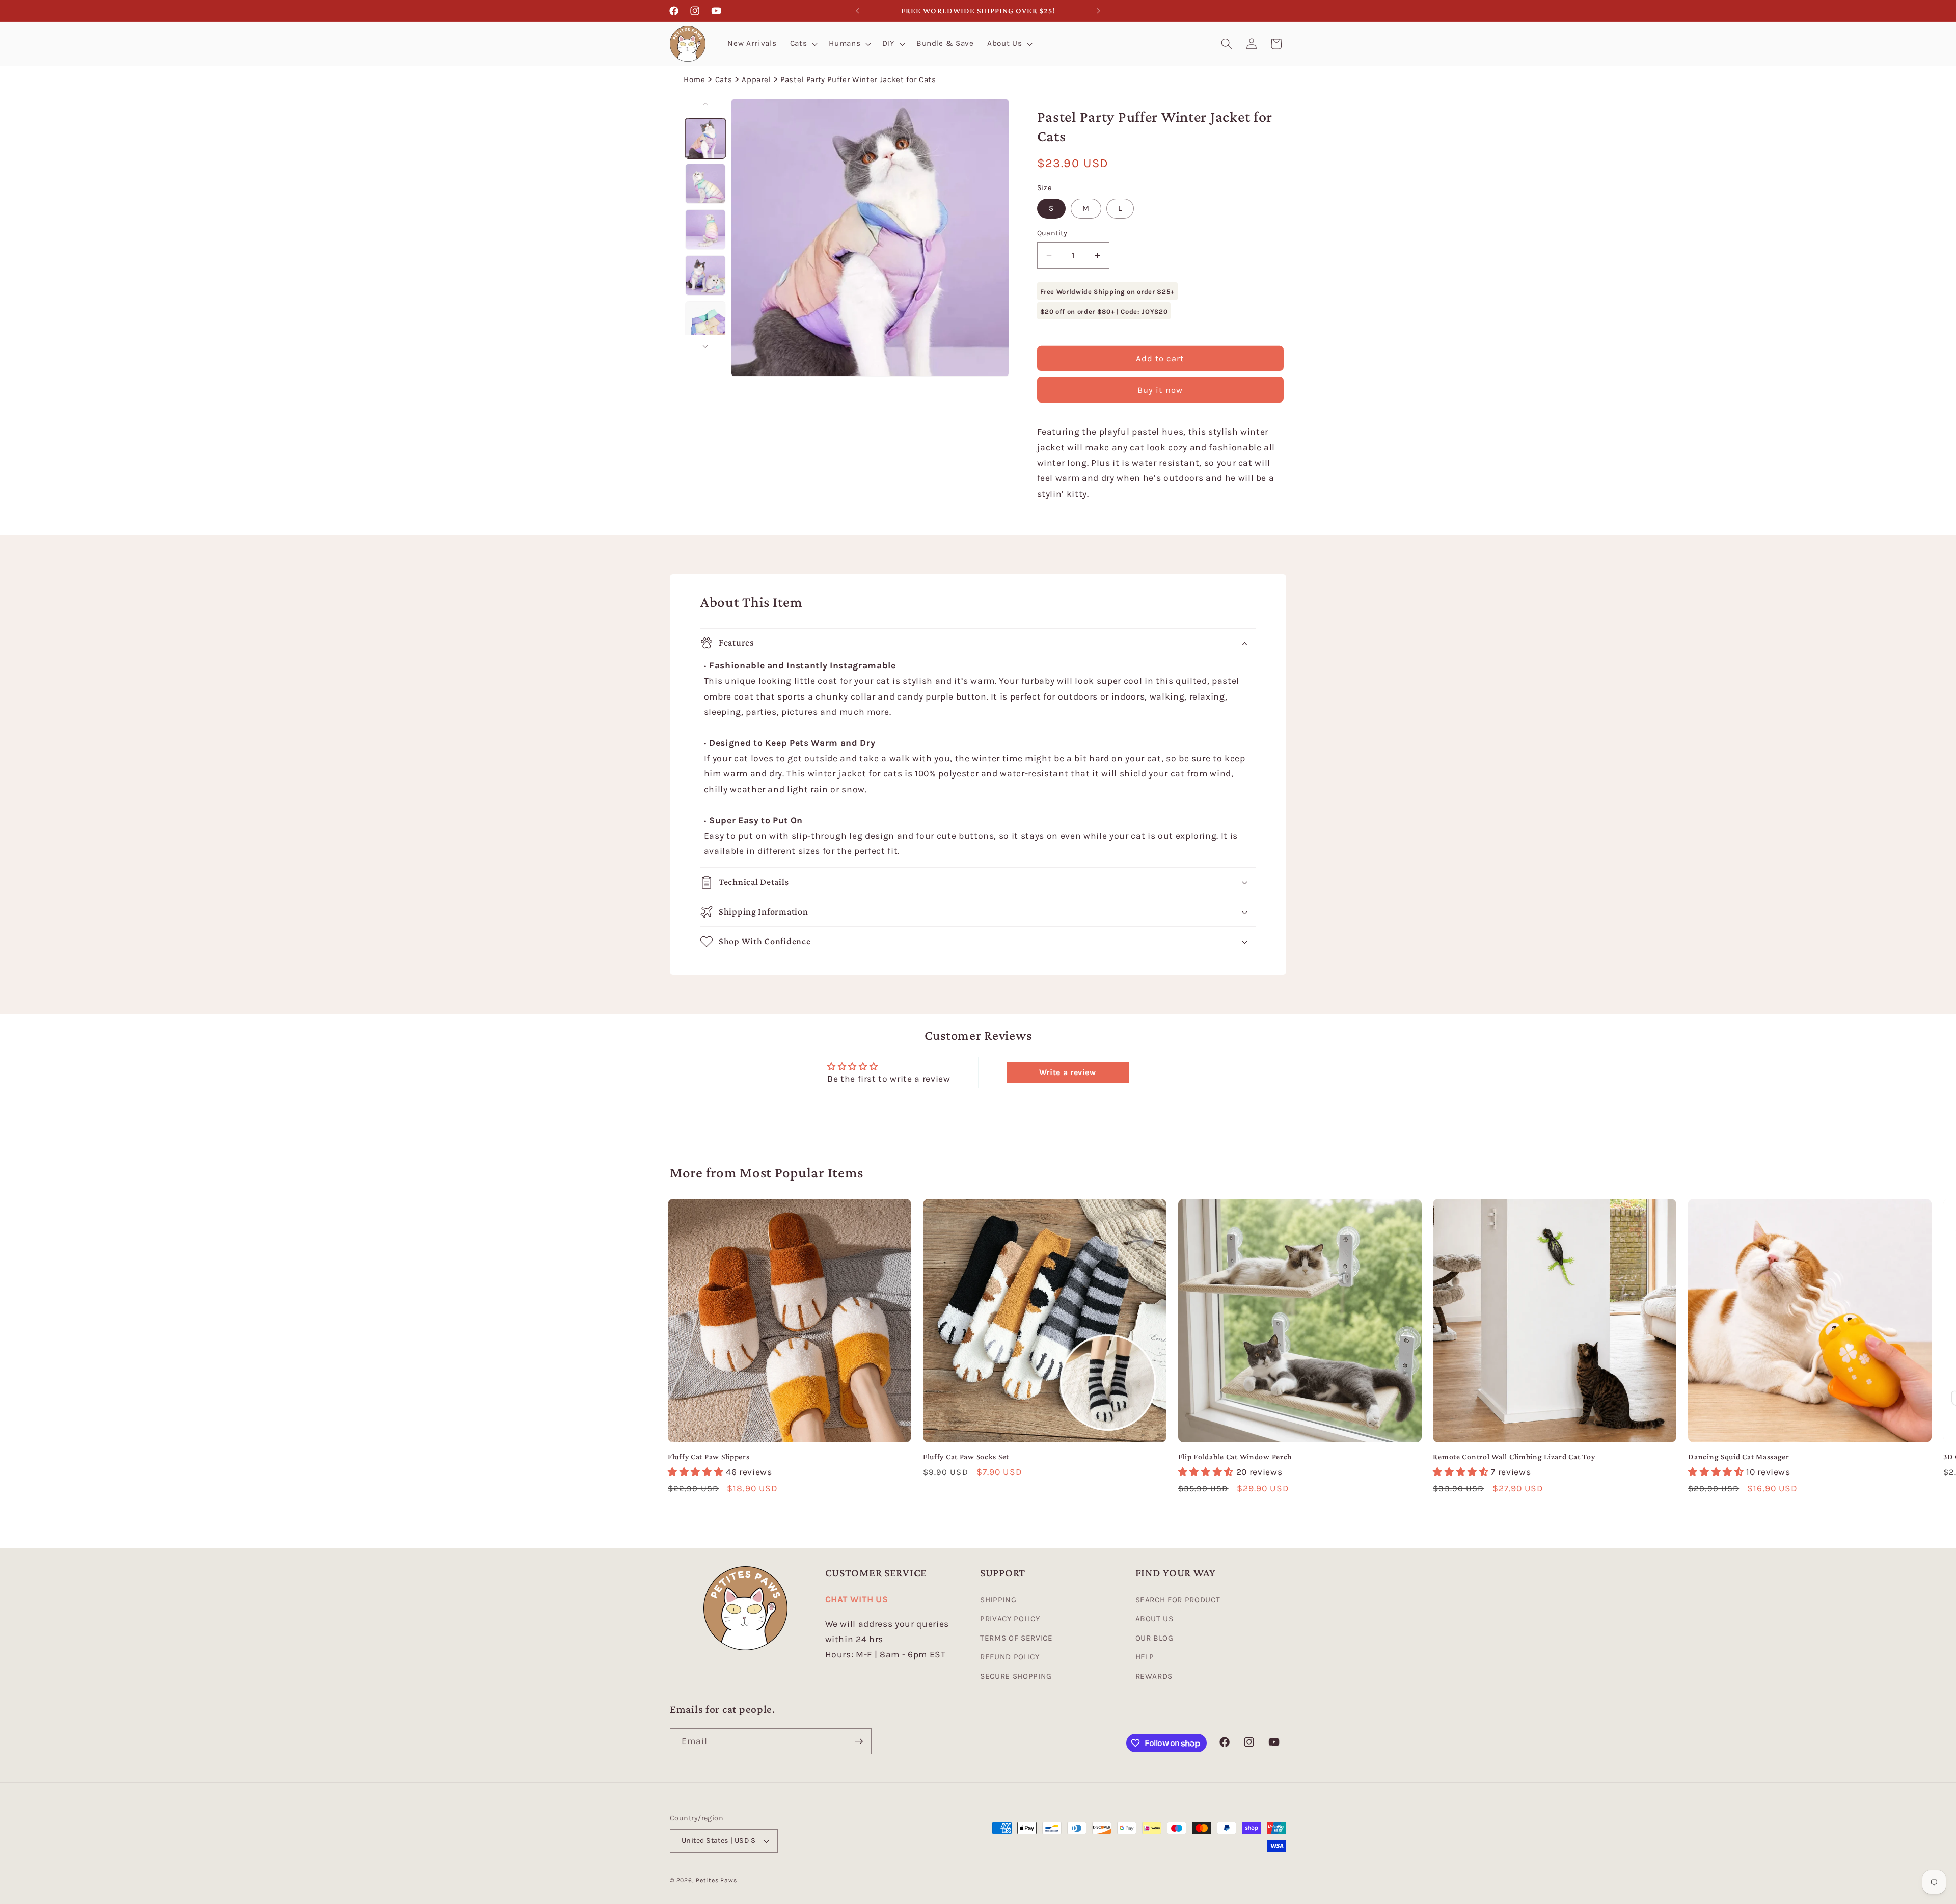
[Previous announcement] (858, 11)
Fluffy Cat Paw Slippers (709, 1456)
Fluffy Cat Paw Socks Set (966, 1456)
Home (695, 79)
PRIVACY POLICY (1010, 1619)
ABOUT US (1154, 1619)
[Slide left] (705, 104)
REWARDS (1154, 1676)
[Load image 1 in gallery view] (706, 138)
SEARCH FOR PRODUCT (1178, 1600)
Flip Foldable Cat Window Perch (1235, 1456)
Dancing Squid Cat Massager (1739, 1456)
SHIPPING (998, 1600)
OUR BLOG (1154, 1638)
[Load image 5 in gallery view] (706, 321)
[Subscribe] (859, 1741)
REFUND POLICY (1010, 1657)
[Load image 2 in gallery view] (706, 184)
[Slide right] (705, 346)
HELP (1145, 1657)
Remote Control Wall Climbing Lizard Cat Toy (1514, 1456)
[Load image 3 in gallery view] (706, 230)
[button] (803, 44)
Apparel (756, 79)
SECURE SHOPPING (1016, 1676)
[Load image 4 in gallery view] (706, 275)
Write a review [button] (1068, 1072)
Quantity (1052, 234)
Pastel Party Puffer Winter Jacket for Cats (858, 79)
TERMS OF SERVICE (1016, 1638)
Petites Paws (716, 1880)
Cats (724, 79)
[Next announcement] (1099, 11)
